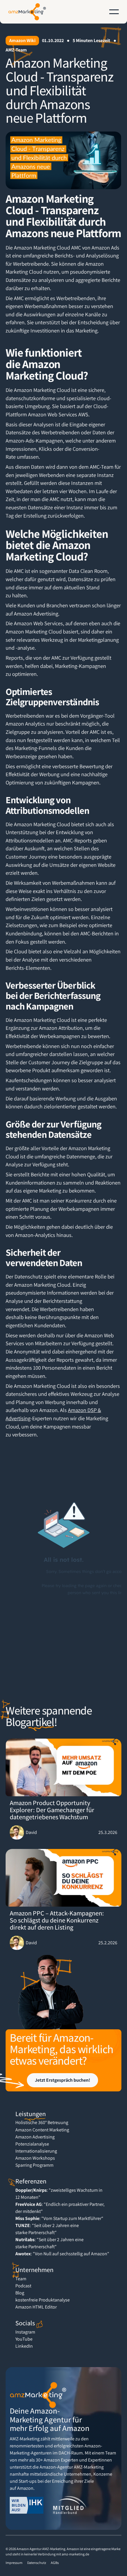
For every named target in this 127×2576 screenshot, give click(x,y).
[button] (114, 12)
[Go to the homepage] (38, 2395)
